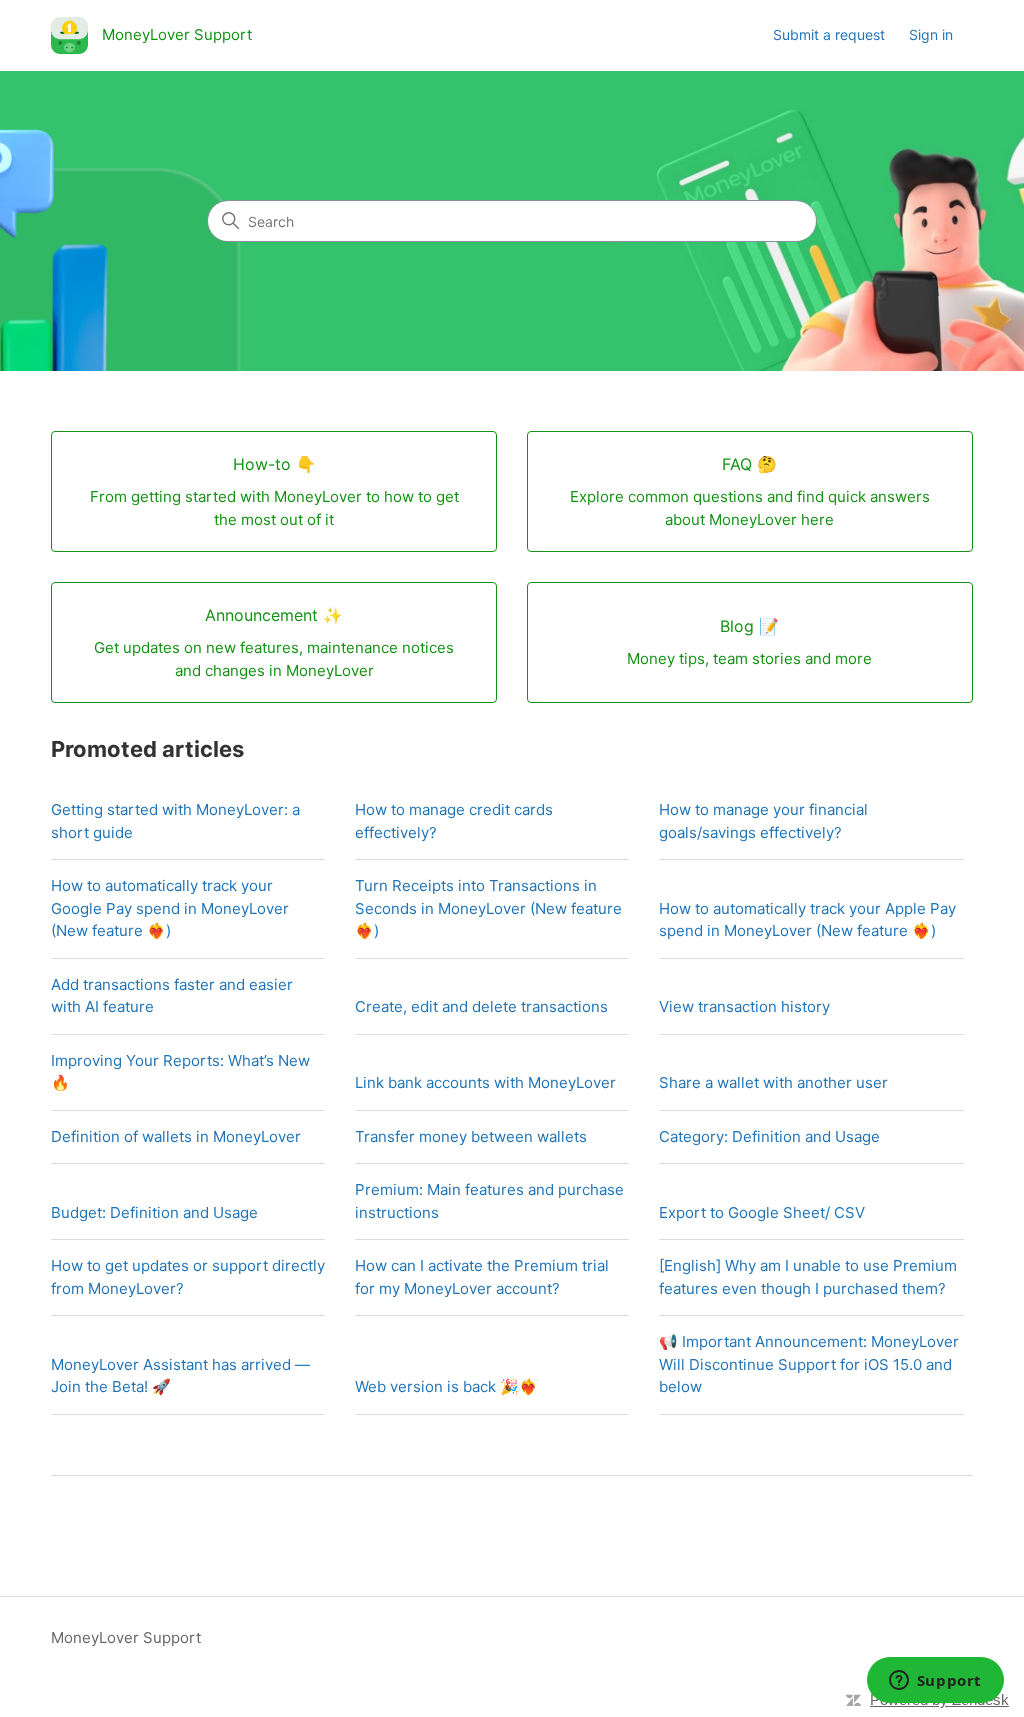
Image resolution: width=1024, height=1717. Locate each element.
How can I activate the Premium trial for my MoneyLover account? (482, 1277)
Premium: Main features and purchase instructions (489, 1201)
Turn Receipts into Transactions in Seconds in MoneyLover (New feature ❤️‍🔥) (488, 908)
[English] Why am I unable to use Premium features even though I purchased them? (808, 1277)
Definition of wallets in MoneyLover (176, 1136)
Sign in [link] (931, 34)
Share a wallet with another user (773, 1082)
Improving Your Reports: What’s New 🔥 (180, 1072)
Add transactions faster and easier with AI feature (172, 996)
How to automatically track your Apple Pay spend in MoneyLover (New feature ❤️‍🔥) (807, 920)
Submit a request (829, 34)
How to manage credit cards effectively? (454, 821)
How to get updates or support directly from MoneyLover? (188, 1277)
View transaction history (744, 1006)
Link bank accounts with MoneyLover (485, 1082)
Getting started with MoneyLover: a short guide (175, 821)
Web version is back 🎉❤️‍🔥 (446, 1386)
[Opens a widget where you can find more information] (935, 1682)
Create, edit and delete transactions (481, 1006)
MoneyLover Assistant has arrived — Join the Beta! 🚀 (180, 1376)
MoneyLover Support (126, 1637)
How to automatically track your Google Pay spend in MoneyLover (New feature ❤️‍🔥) (170, 908)
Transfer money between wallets (471, 1136)
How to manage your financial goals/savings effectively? (763, 821)
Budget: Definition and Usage (154, 1212)
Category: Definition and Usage (769, 1136)
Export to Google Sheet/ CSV (762, 1212)
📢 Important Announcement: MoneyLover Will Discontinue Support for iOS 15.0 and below (809, 1364)
